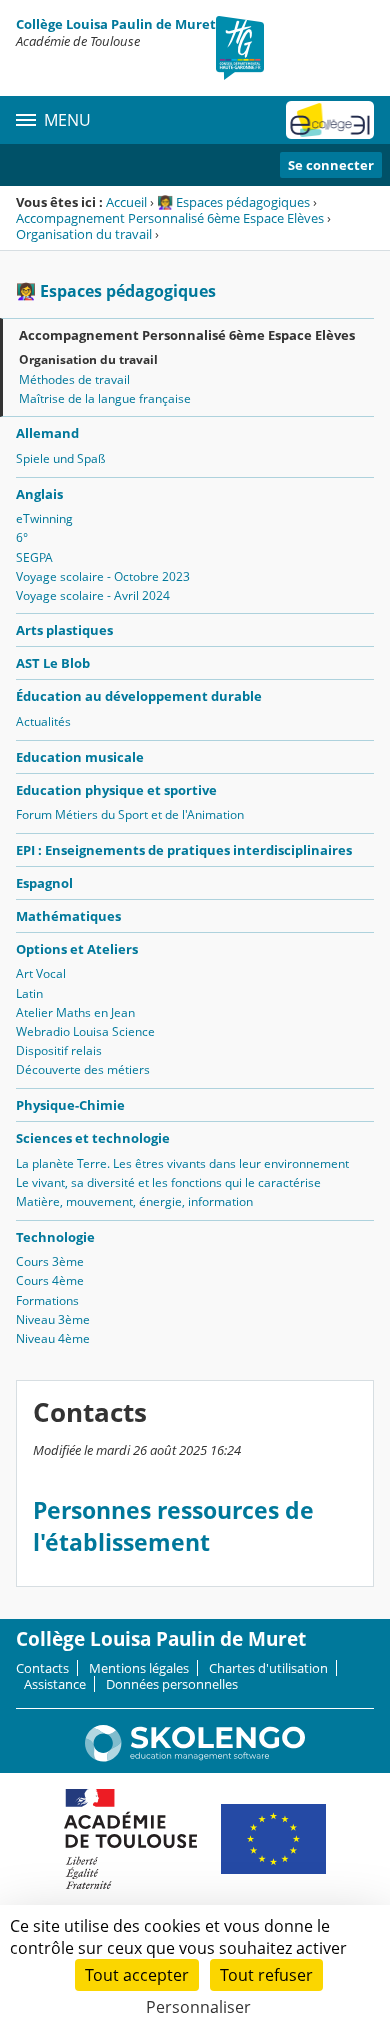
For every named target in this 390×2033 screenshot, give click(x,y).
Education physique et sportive (116, 790)
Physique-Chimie (70, 1105)
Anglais (39, 494)
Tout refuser (266, 1975)
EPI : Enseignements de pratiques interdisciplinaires (184, 850)
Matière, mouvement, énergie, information (134, 1201)
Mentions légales (139, 1668)
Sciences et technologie (93, 1138)
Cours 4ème (50, 1280)
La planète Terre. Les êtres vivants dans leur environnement (182, 1163)
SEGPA (34, 557)
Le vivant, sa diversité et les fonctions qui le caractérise (168, 1182)
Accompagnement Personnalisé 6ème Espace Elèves (170, 218)
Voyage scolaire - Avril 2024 (93, 595)
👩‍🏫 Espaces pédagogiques (233, 202)
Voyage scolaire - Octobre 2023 (103, 576)
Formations (47, 1300)
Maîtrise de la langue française (105, 398)
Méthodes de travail (74, 379)
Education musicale (80, 757)
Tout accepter (137, 1975)
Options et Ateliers (77, 949)
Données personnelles (172, 1684)
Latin (29, 993)
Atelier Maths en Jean (75, 1012)
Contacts (42, 1668)
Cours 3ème (50, 1261)
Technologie (55, 1237)
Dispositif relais (59, 1050)
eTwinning (44, 518)
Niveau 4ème (53, 1338)
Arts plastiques (64, 630)
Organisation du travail (84, 234)
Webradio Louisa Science (85, 1031)
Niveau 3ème (53, 1319)
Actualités (43, 721)
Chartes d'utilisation (268, 1668)
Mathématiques (68, 916)
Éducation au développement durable (139, 696)
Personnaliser (198, 2007)
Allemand (47, 433)
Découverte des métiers (83, 1069)
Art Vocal (41, 973)
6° (22, 537)
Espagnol (44, 883)
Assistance (55, 1684)
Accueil (126, 202)
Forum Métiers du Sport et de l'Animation (130, 814)
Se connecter (331, 165)
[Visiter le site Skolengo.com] (195, 1757)
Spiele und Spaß (60, 458)
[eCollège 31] (330, 120)
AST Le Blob (53, 663)
